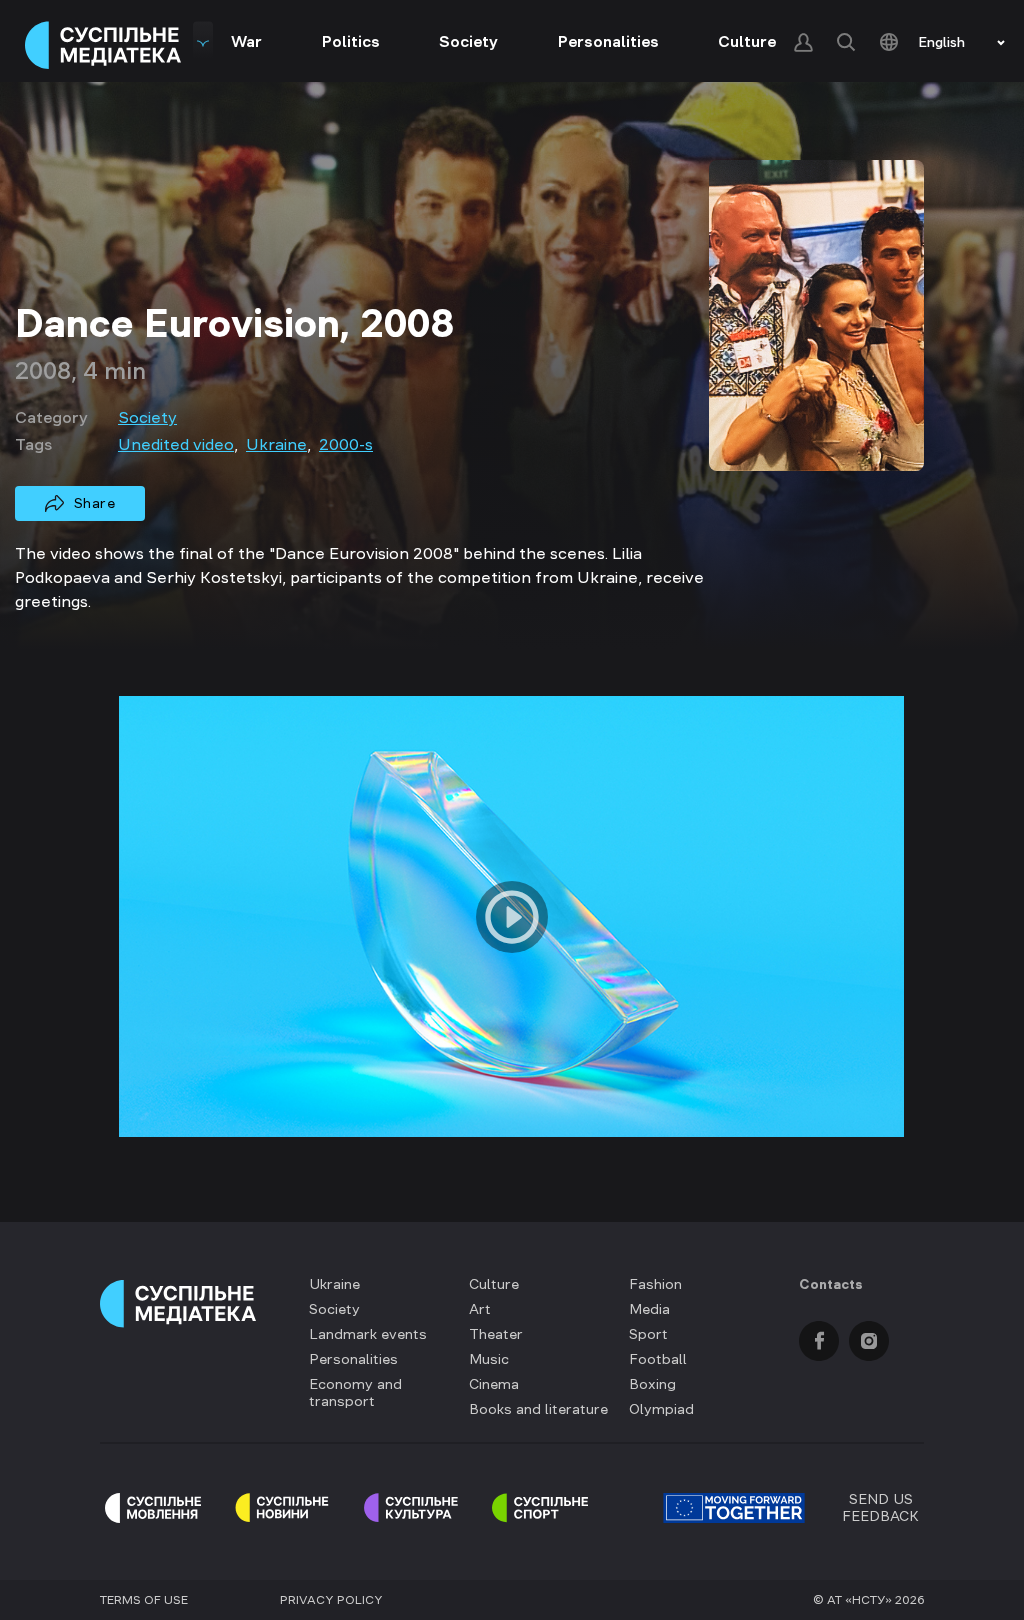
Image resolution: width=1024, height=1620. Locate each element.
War (246, 41)
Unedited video (176, 444)
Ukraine (276, 444)
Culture (747, 41)
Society (468, 41)
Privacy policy (331, 1600)
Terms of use (144, 1600)
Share (95, 503)
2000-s (346, 444)
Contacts (831, 1284)
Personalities (608, 41)
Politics (351, 41)
